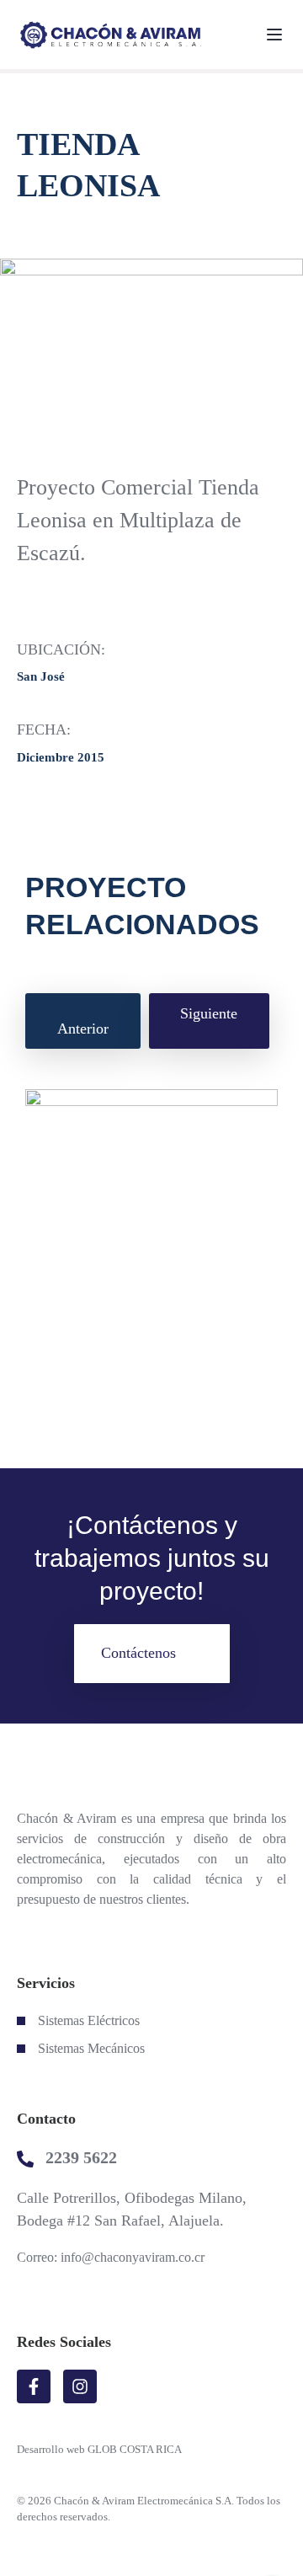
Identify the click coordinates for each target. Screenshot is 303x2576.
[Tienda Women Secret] (151, 1241)
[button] (152, 1654)
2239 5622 (81, 2157)
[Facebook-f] (34, 2386)
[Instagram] (80, 2386)
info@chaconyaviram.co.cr (133, 2257)
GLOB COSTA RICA (135, 2449)
